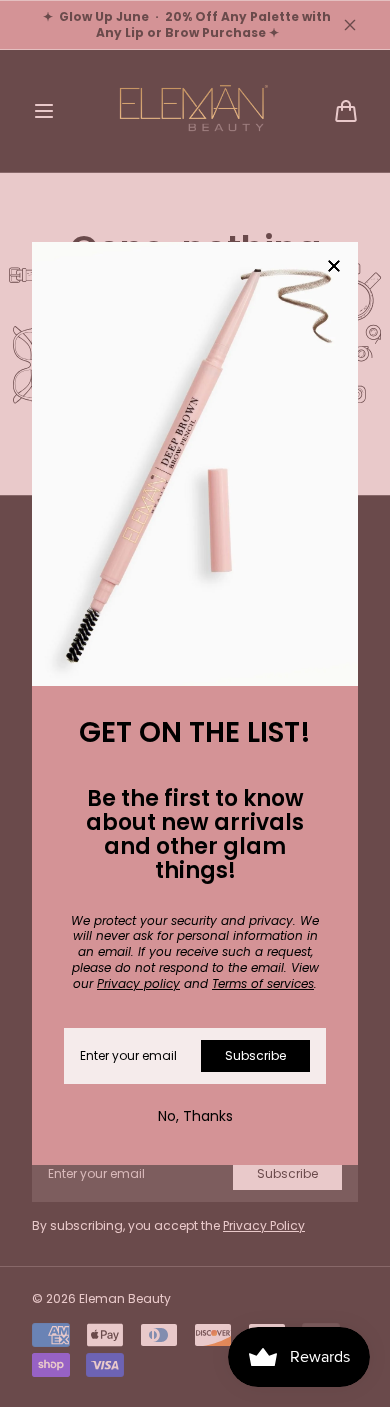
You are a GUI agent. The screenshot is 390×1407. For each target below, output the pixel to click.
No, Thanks (195, 1116)
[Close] (334, 267)
